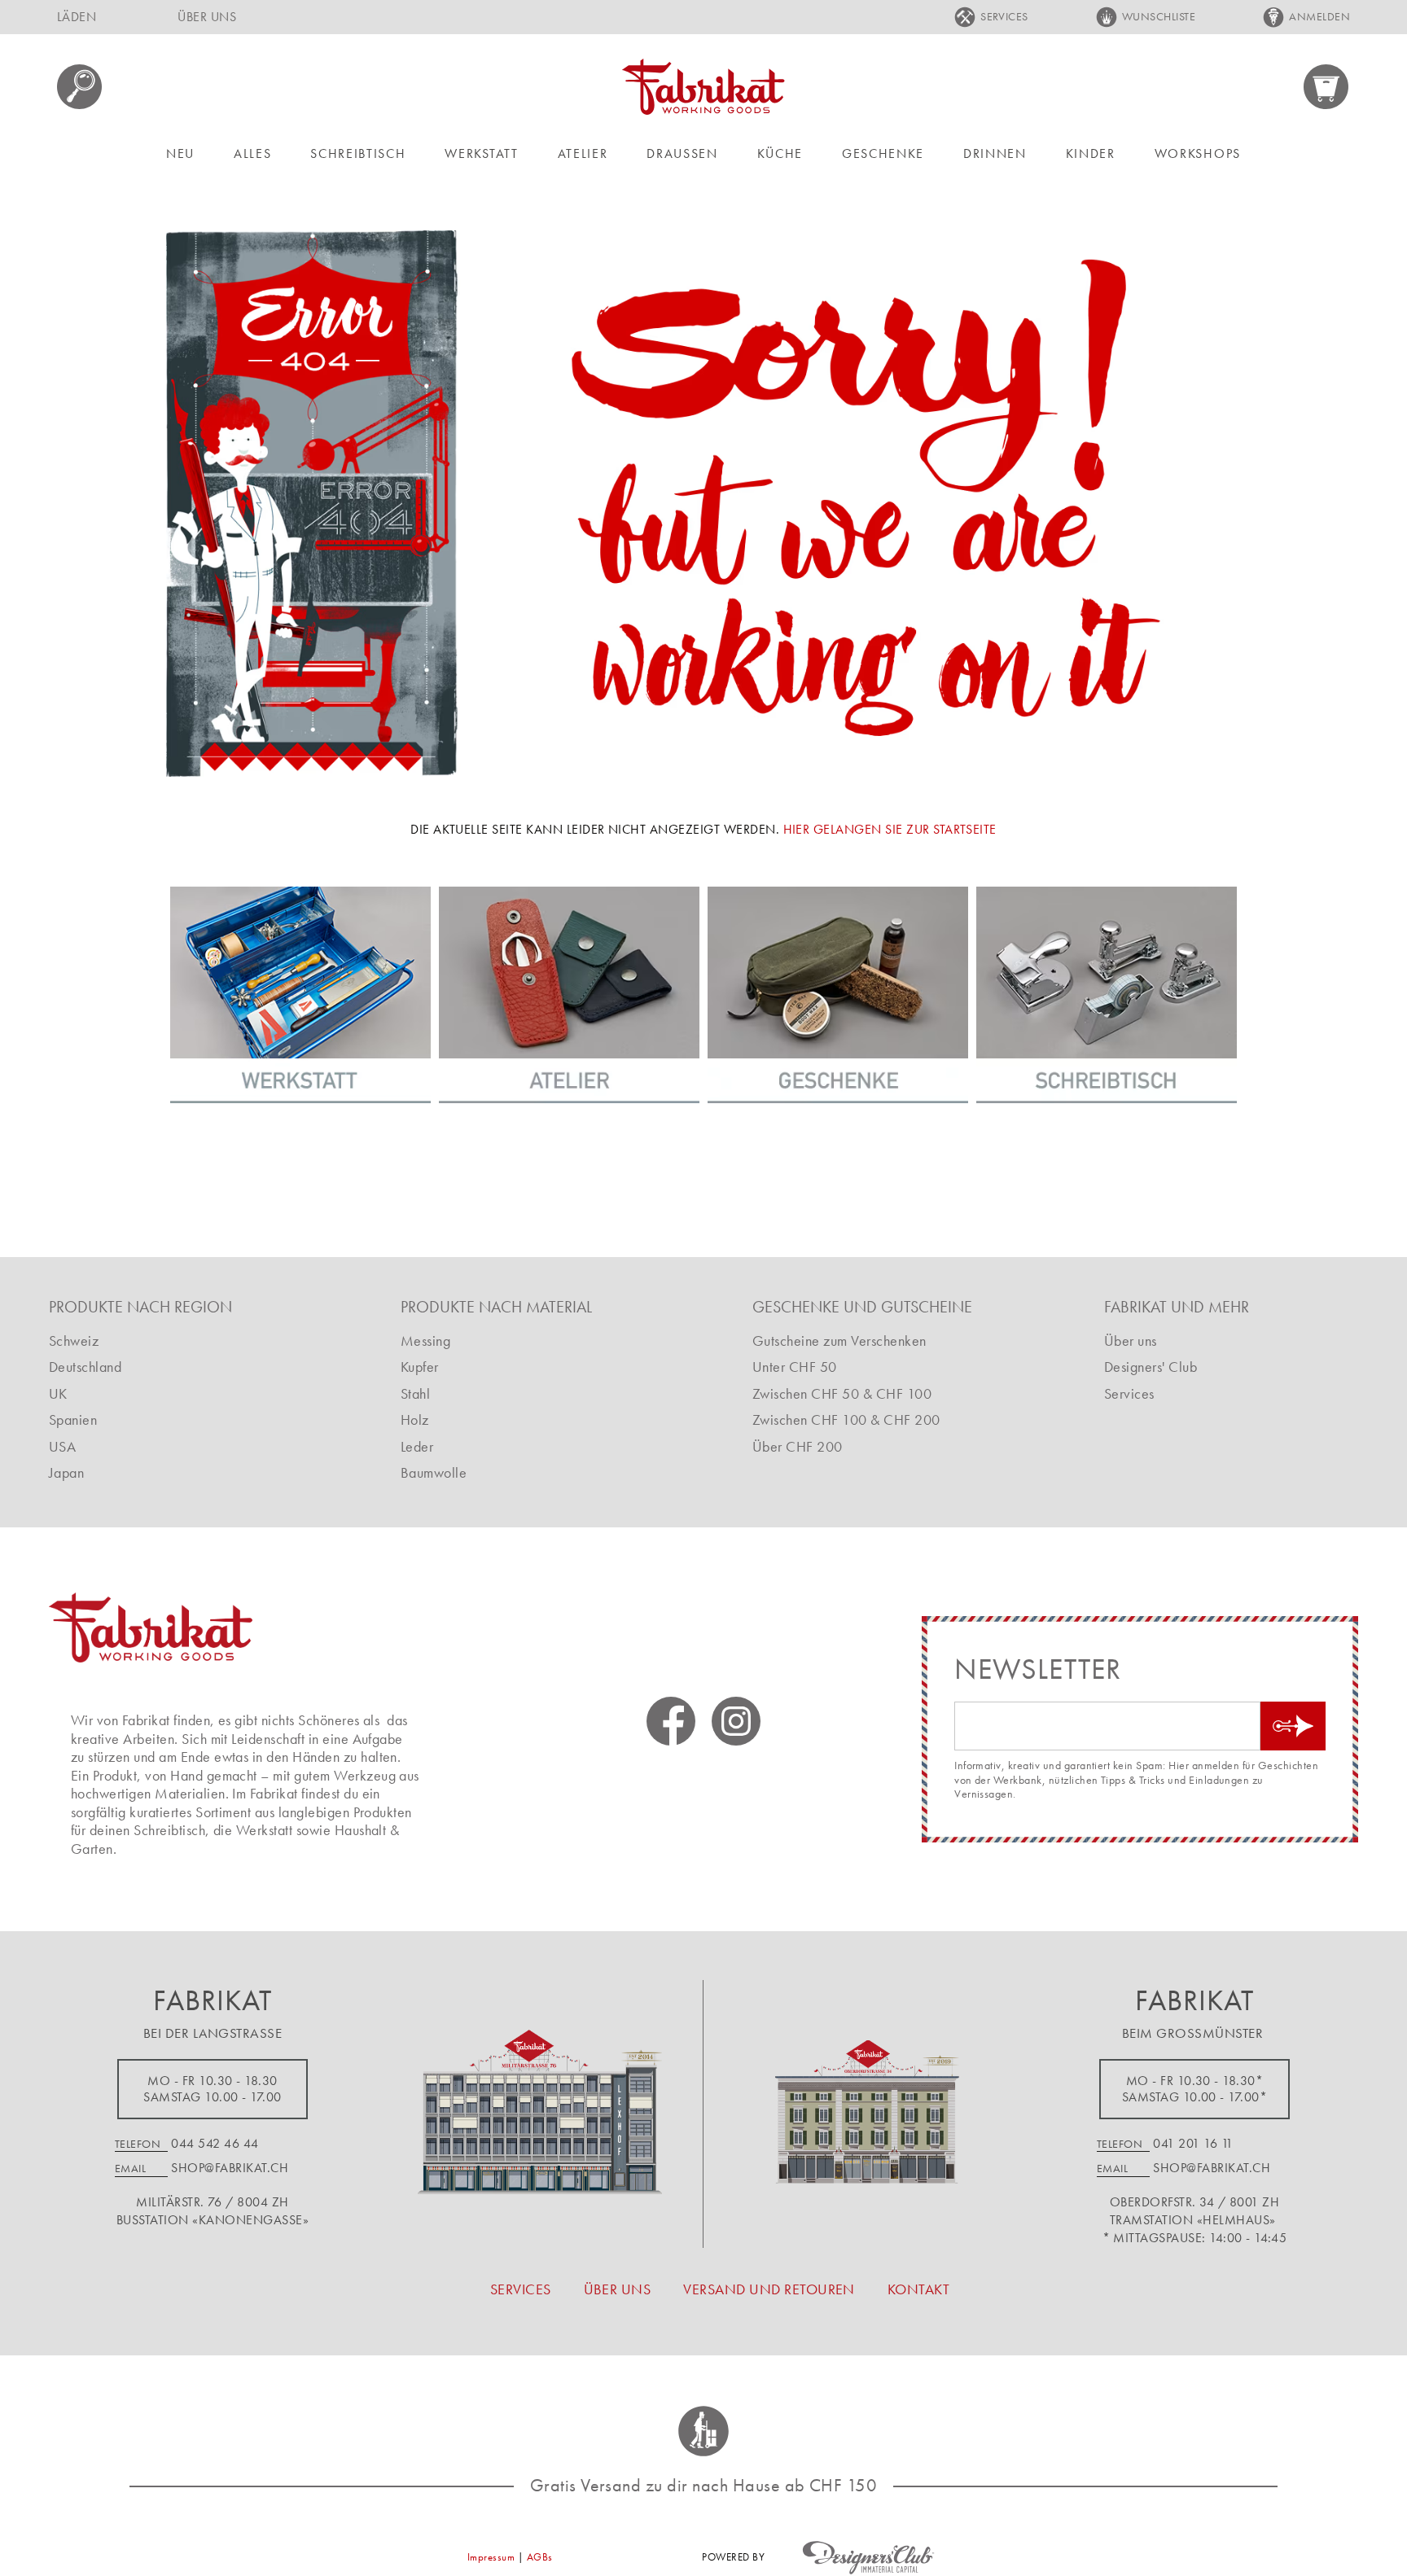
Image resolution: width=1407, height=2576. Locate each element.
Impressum (491, 2557)
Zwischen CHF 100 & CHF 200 (846, 1419)
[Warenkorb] (1327, 87)
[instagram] (736, 1721)
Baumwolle (434, 1472)
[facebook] (671, 1721)
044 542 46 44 (215, 2143)
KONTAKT (918, 2289)
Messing (425, 1341)
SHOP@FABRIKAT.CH (230, 2168)
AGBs (540, 2557)
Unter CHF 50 (795, 1367)
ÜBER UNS (207, 17)
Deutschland (85, 1367)
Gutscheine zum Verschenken (839, 1341)
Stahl (415, 1393)
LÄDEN (77, 17)
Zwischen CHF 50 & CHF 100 (842, 1393)
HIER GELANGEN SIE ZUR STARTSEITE (890, 829)
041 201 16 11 (1193, 2143)
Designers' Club (1151, 1367)
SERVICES (1004, 16)
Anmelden (1319, 16)
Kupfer (420, 1367)
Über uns (1131, 1341)
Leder (417, 1446)
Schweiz (74, 1341)
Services (1129, 1393)
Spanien (73, 1419)
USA (62, 1446)
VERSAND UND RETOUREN (769, 2289)
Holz (415, 1419)
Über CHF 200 (798, 1446)
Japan (66, 1472)
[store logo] (703, 87)
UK (58, 1393)
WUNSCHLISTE (1159, 16)
